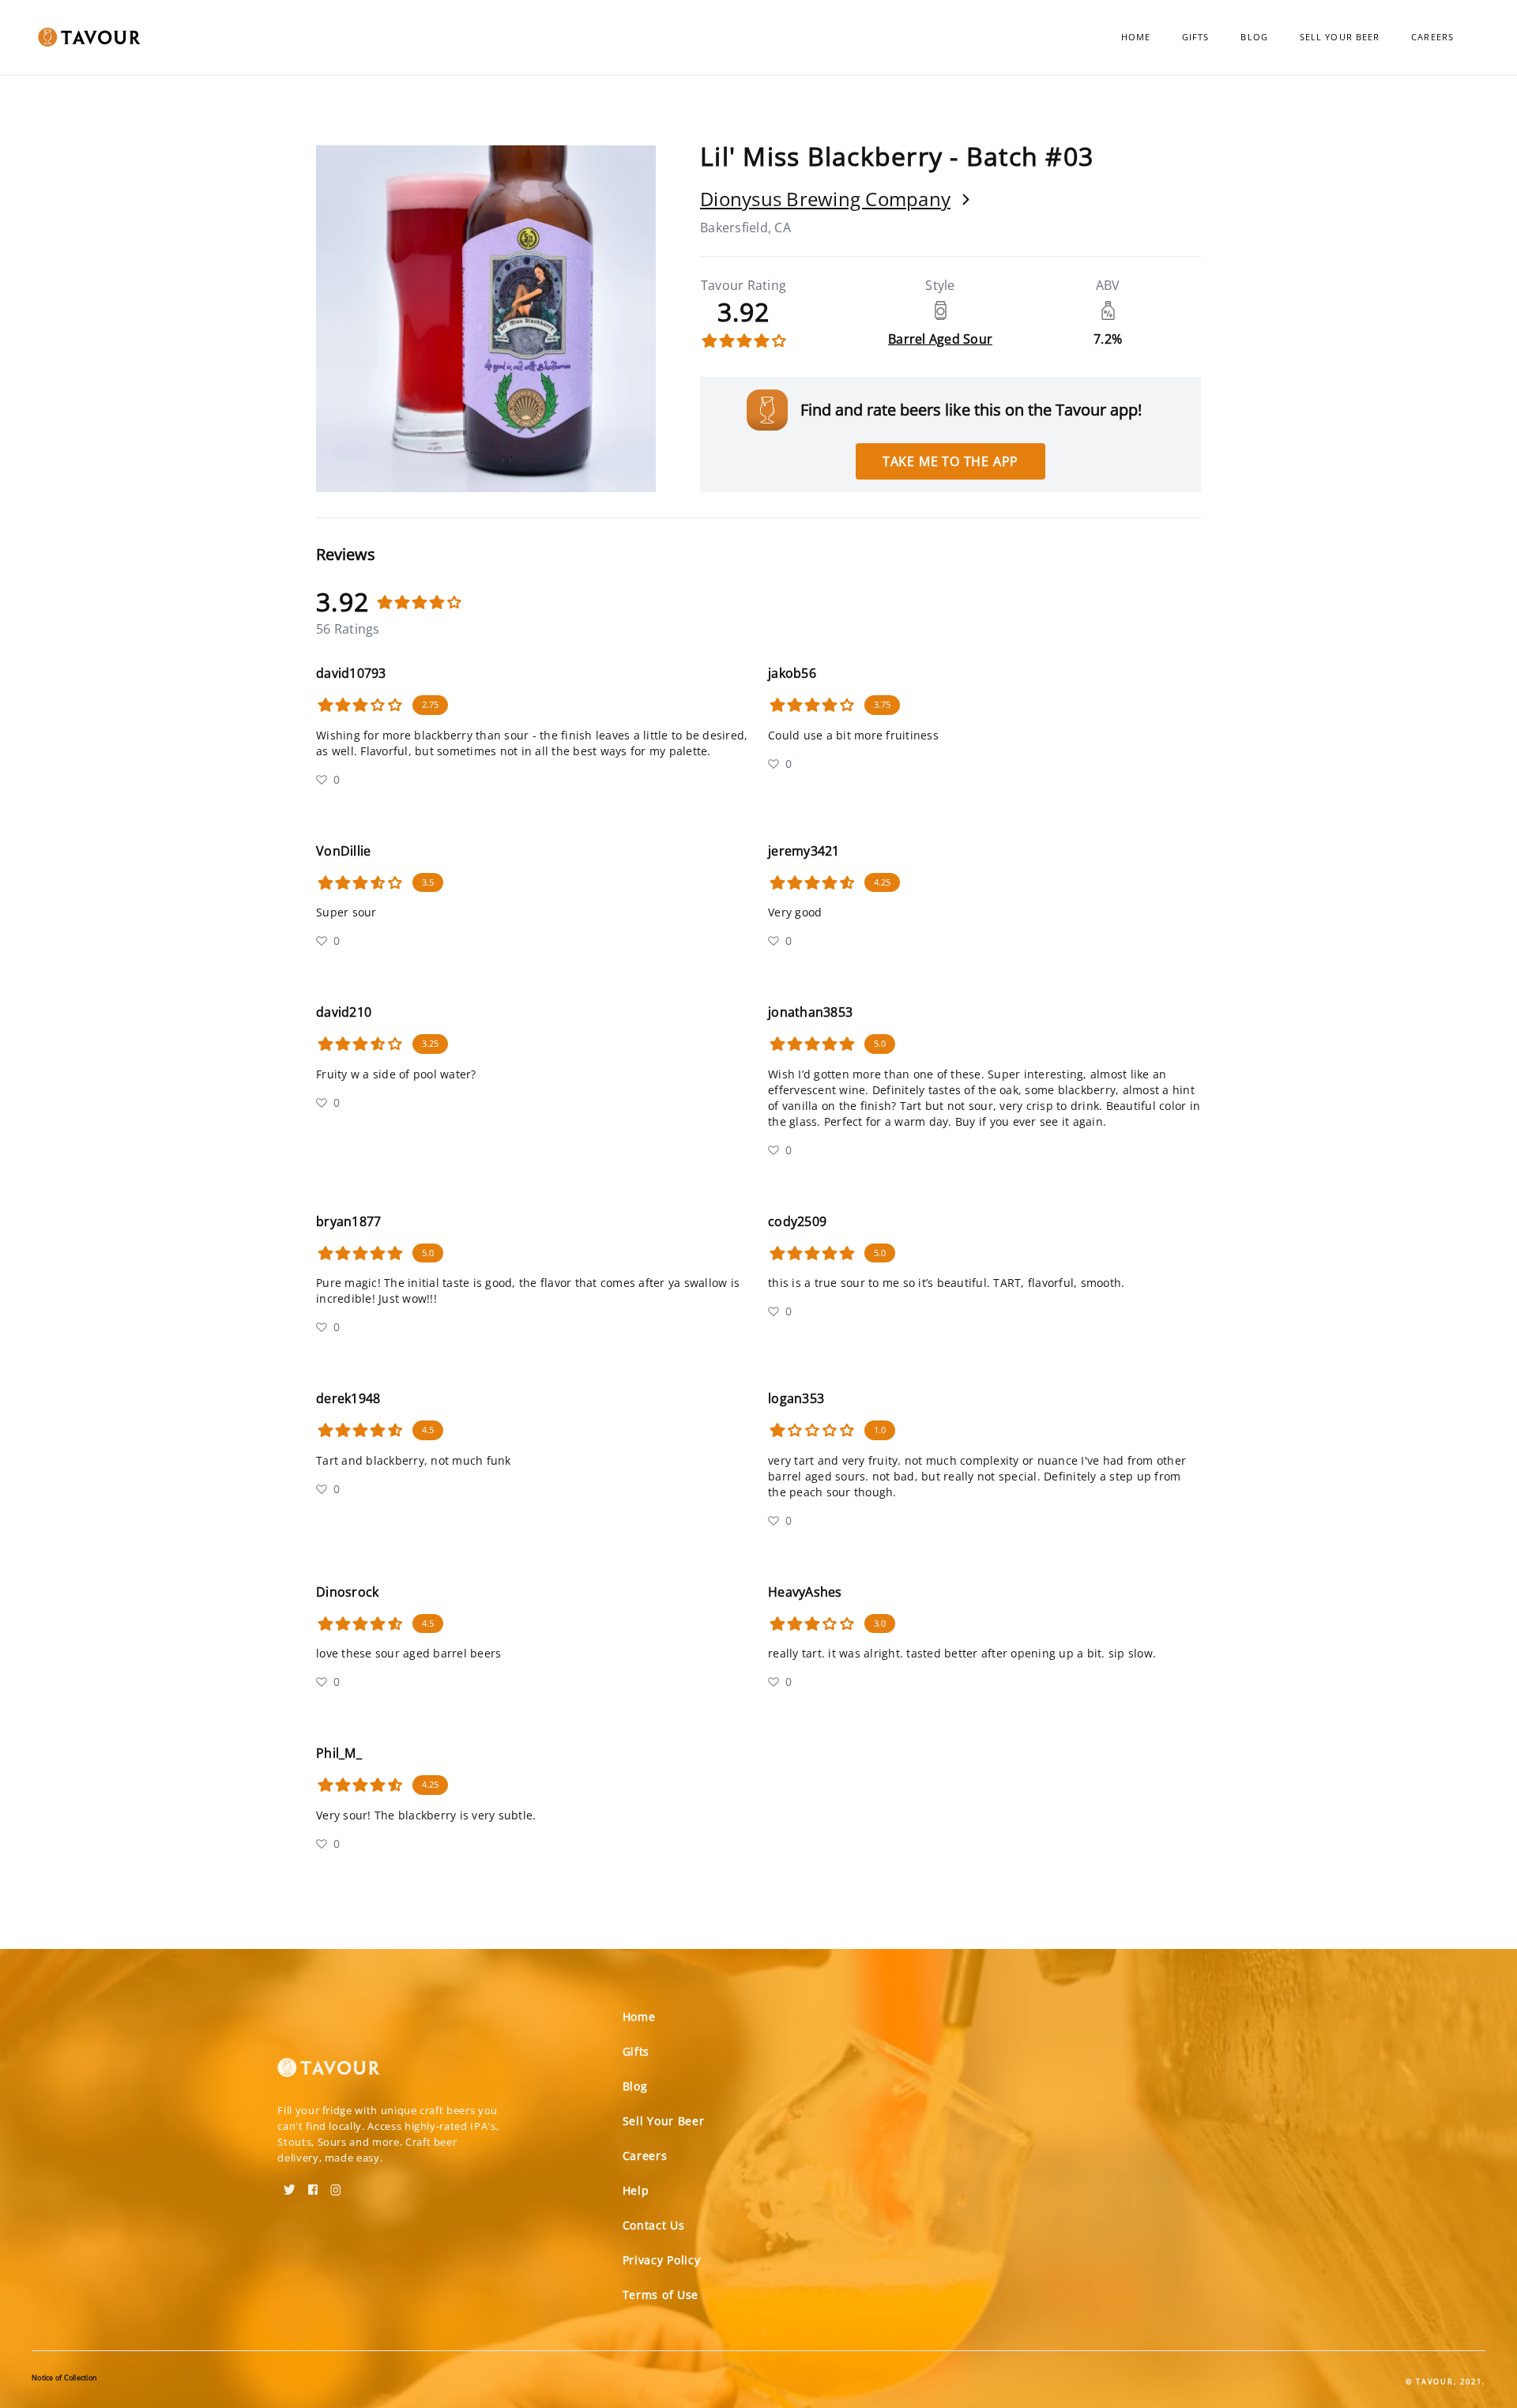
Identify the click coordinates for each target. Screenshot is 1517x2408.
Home (1136, 37)
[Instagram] (336, 2184)
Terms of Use (661, 2295)
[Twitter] (290, 2184)
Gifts (1196, 37)
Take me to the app (950, 461)
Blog (1254, 37)
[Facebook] (313, 2184)
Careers (1432, 37)
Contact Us (654, 2225)
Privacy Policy (662, 2260)
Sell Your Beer (1340, 37)
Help (636, 2190)
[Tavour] (329, 2074)
